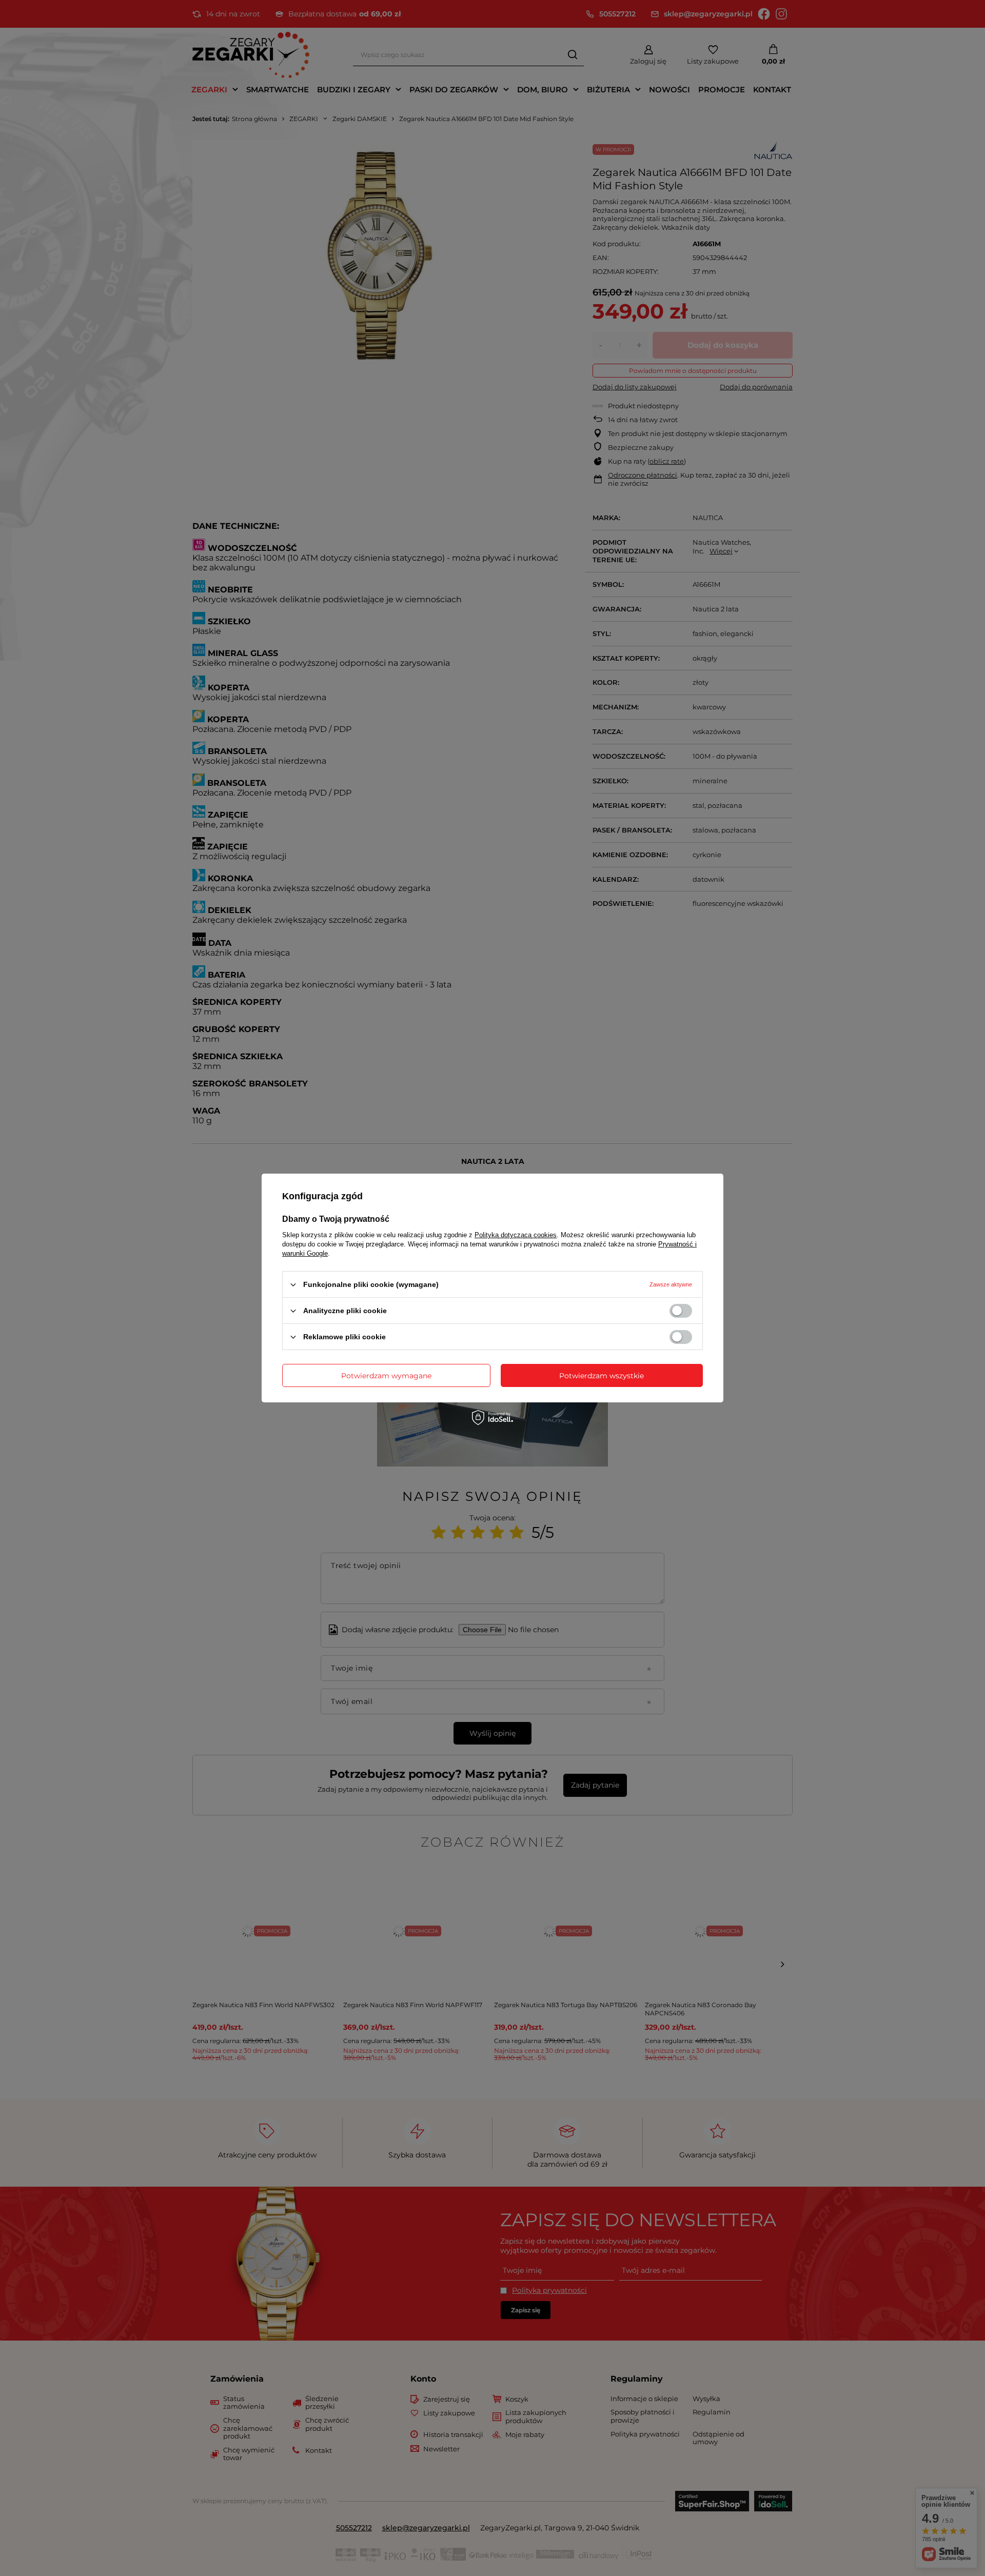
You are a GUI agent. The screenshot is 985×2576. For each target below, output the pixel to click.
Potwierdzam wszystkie (602, 1375)
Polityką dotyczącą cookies (516, 1235)
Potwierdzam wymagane (386, 1375)
